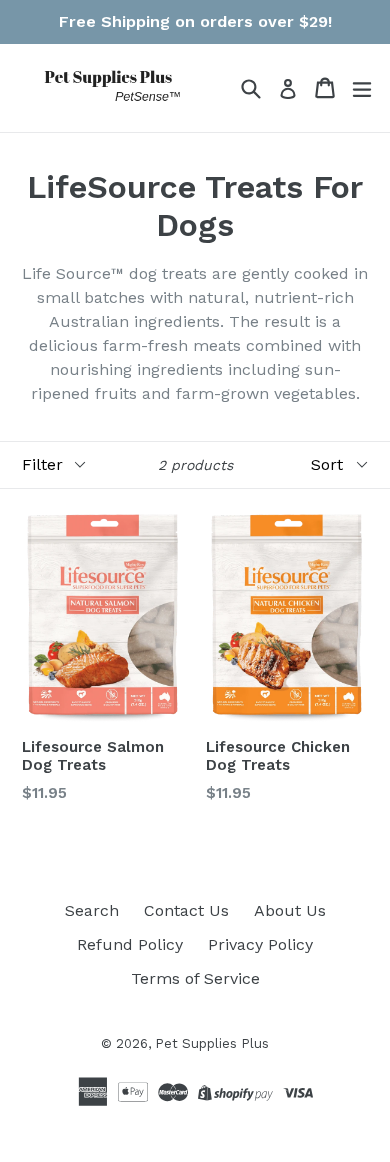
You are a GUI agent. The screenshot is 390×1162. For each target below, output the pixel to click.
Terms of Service (195, 978)
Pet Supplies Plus (212, 1043)
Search (92, 910)
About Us (290, 910)
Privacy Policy (260, 944)
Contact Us (186, 910)
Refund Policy (130, 944)
